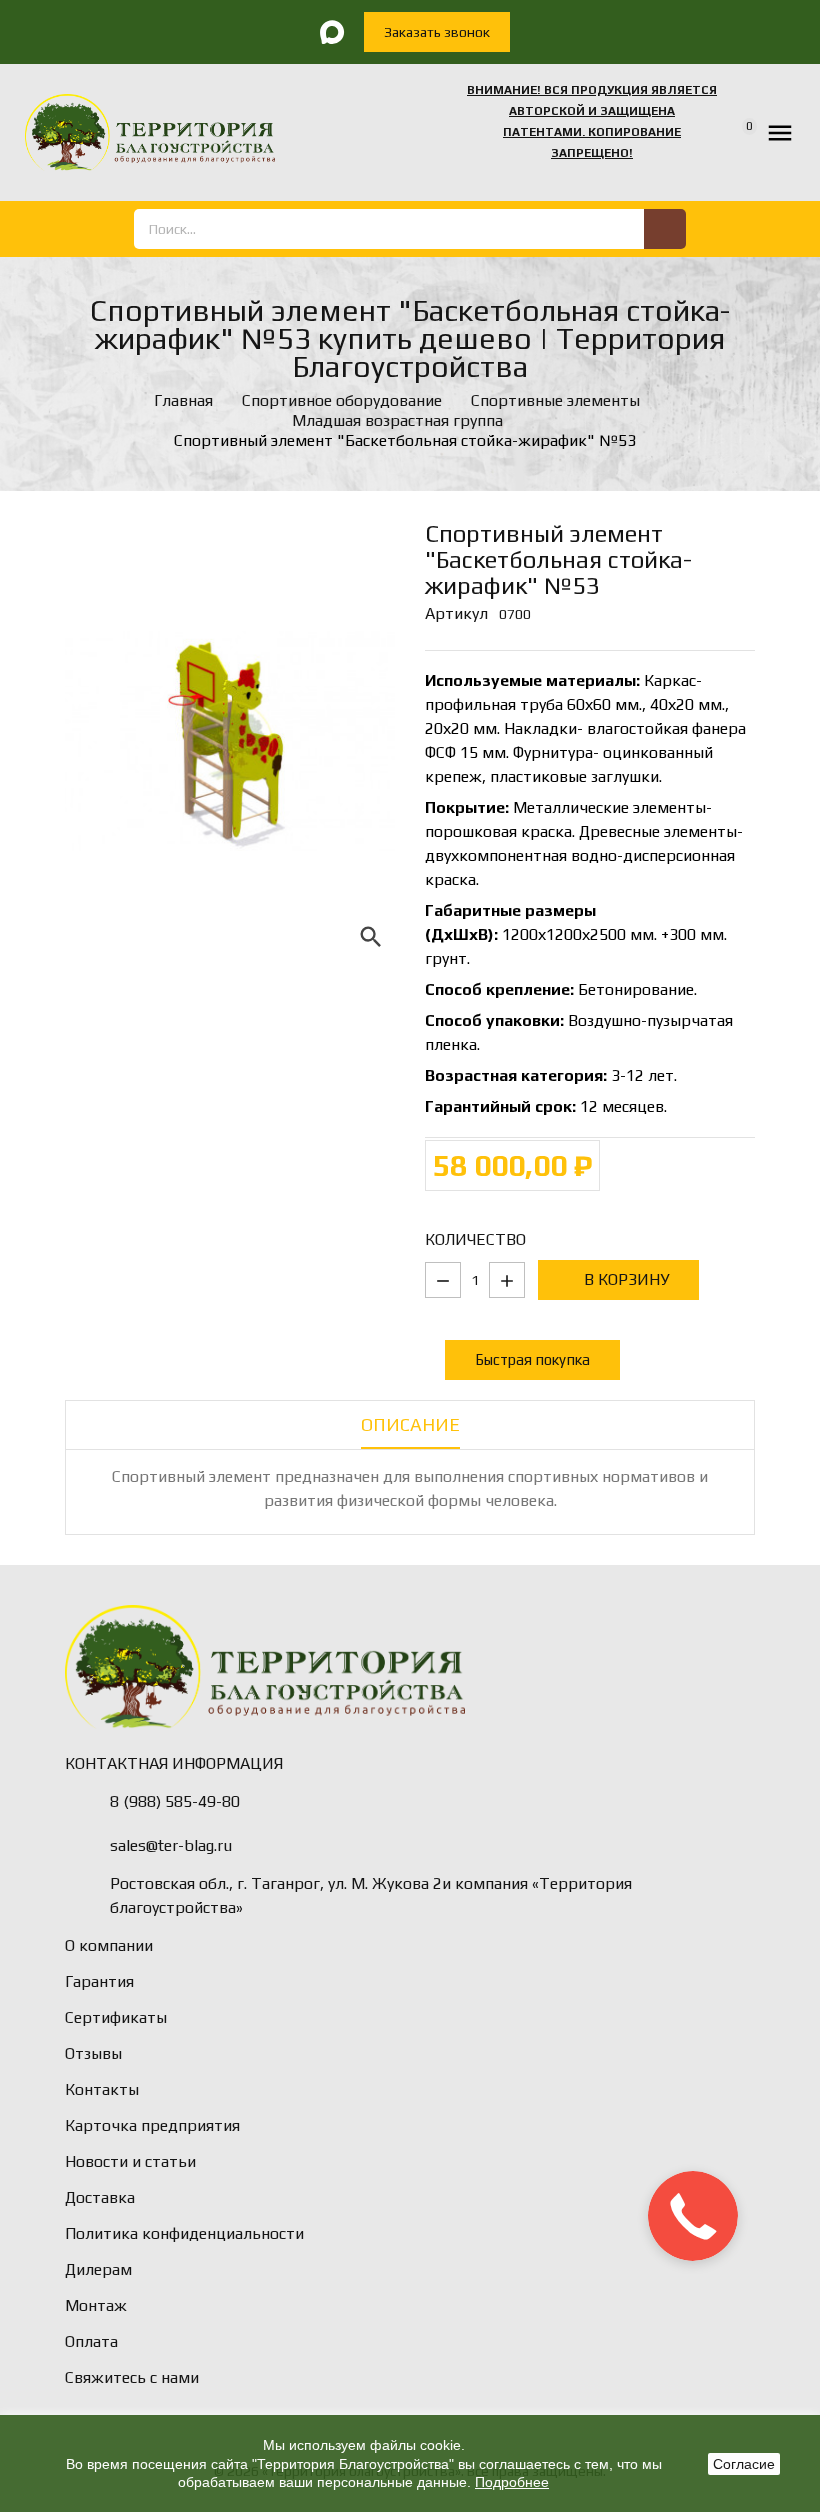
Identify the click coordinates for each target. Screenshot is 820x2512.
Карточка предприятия (152, 2125)
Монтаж (96, 2305)
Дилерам (98, 2269)
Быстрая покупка (532, 1359)
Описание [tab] (410, 1424)
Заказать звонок (437, 32)
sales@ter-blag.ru (171, 1845)
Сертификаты (116, 2017)
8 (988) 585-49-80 (175, 1801)
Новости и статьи (130, 2161)
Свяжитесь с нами (132, 2377)
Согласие (744, 2464)
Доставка (100, 2197)
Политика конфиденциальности (184, 2233)
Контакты (102, 2089)
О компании (109, 1945)
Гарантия (99, 1981)
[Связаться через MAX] (332, 32)
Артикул (456, 613)
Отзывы (93, 2053)
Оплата (91, 2341)
